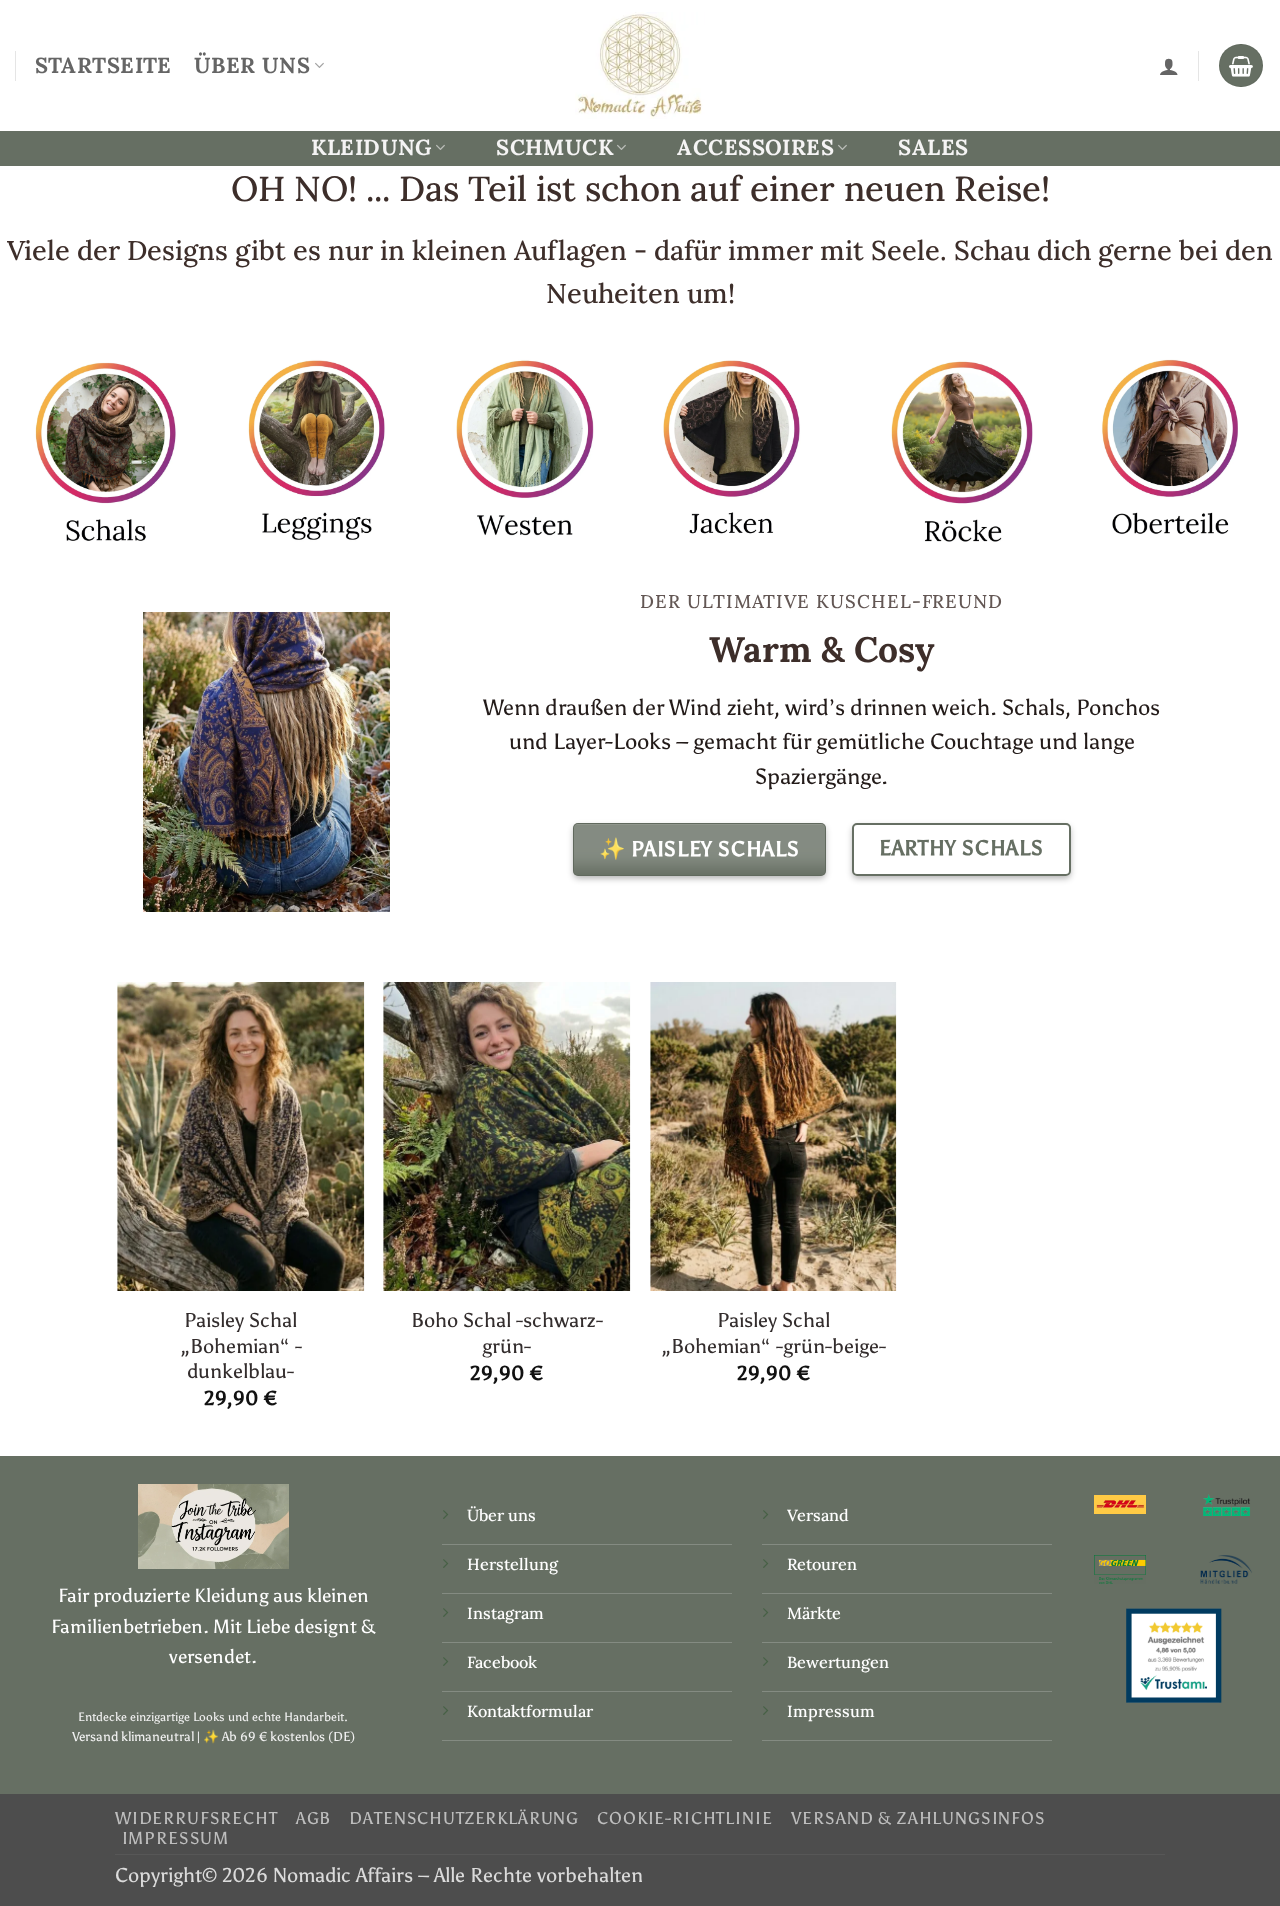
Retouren (822, 1564)
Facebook (502, 1662)
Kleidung (371, 147)
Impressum (831, 1711)
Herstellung (512, 1564)
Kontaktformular (530, 1711)
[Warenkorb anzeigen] (1241, 66)
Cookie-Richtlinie (684, 1818)
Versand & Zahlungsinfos (918, 1818)
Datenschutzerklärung (464, 1818)
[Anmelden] (1169, 66)
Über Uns (252, 65)
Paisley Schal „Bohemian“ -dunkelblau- (241, 1345)
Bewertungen (838, 1662)
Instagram (507, 1613)
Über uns (501, 1515)
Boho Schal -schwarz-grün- (507, 1332)
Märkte (814, 1613)
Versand (818, 1515)
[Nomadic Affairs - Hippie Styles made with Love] (640, 65)
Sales (933, 147)
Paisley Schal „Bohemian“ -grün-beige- (773, 1332)
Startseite (103, 65)
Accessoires (755, 147)
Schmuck (554, 147)
